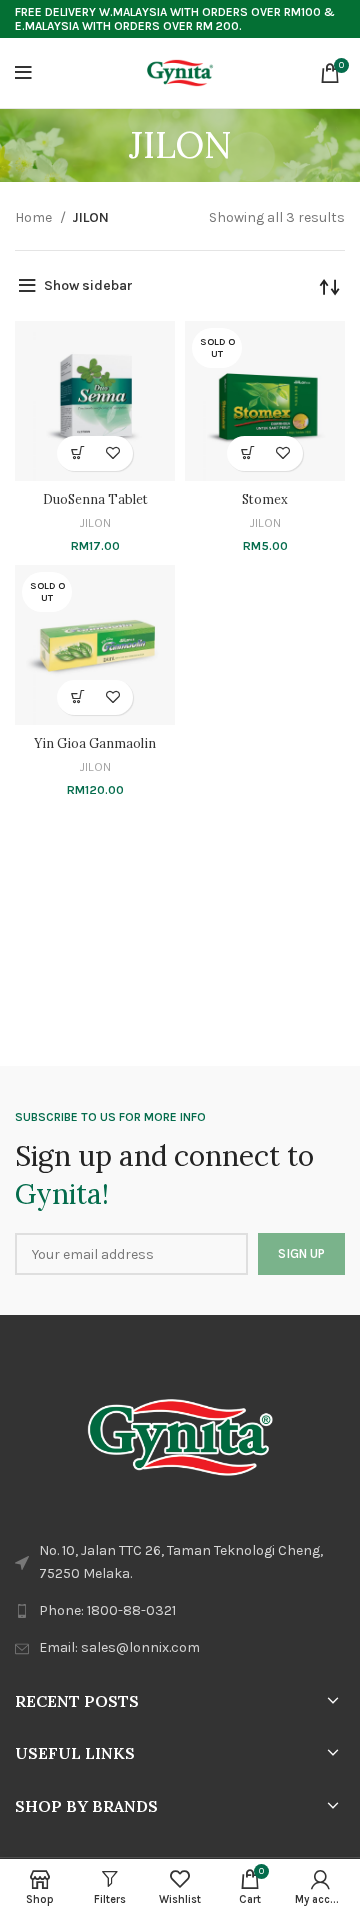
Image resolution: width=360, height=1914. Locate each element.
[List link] (180, 1611)
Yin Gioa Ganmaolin (95, 743)
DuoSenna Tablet (95, 499)
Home (35, 217)
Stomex (265, 499)
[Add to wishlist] (112, 453)
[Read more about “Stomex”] (247, 453)
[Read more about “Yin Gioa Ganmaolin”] (77, 697)
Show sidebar (88, 285)
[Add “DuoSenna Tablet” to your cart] (77, 453)
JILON (95, 522)
